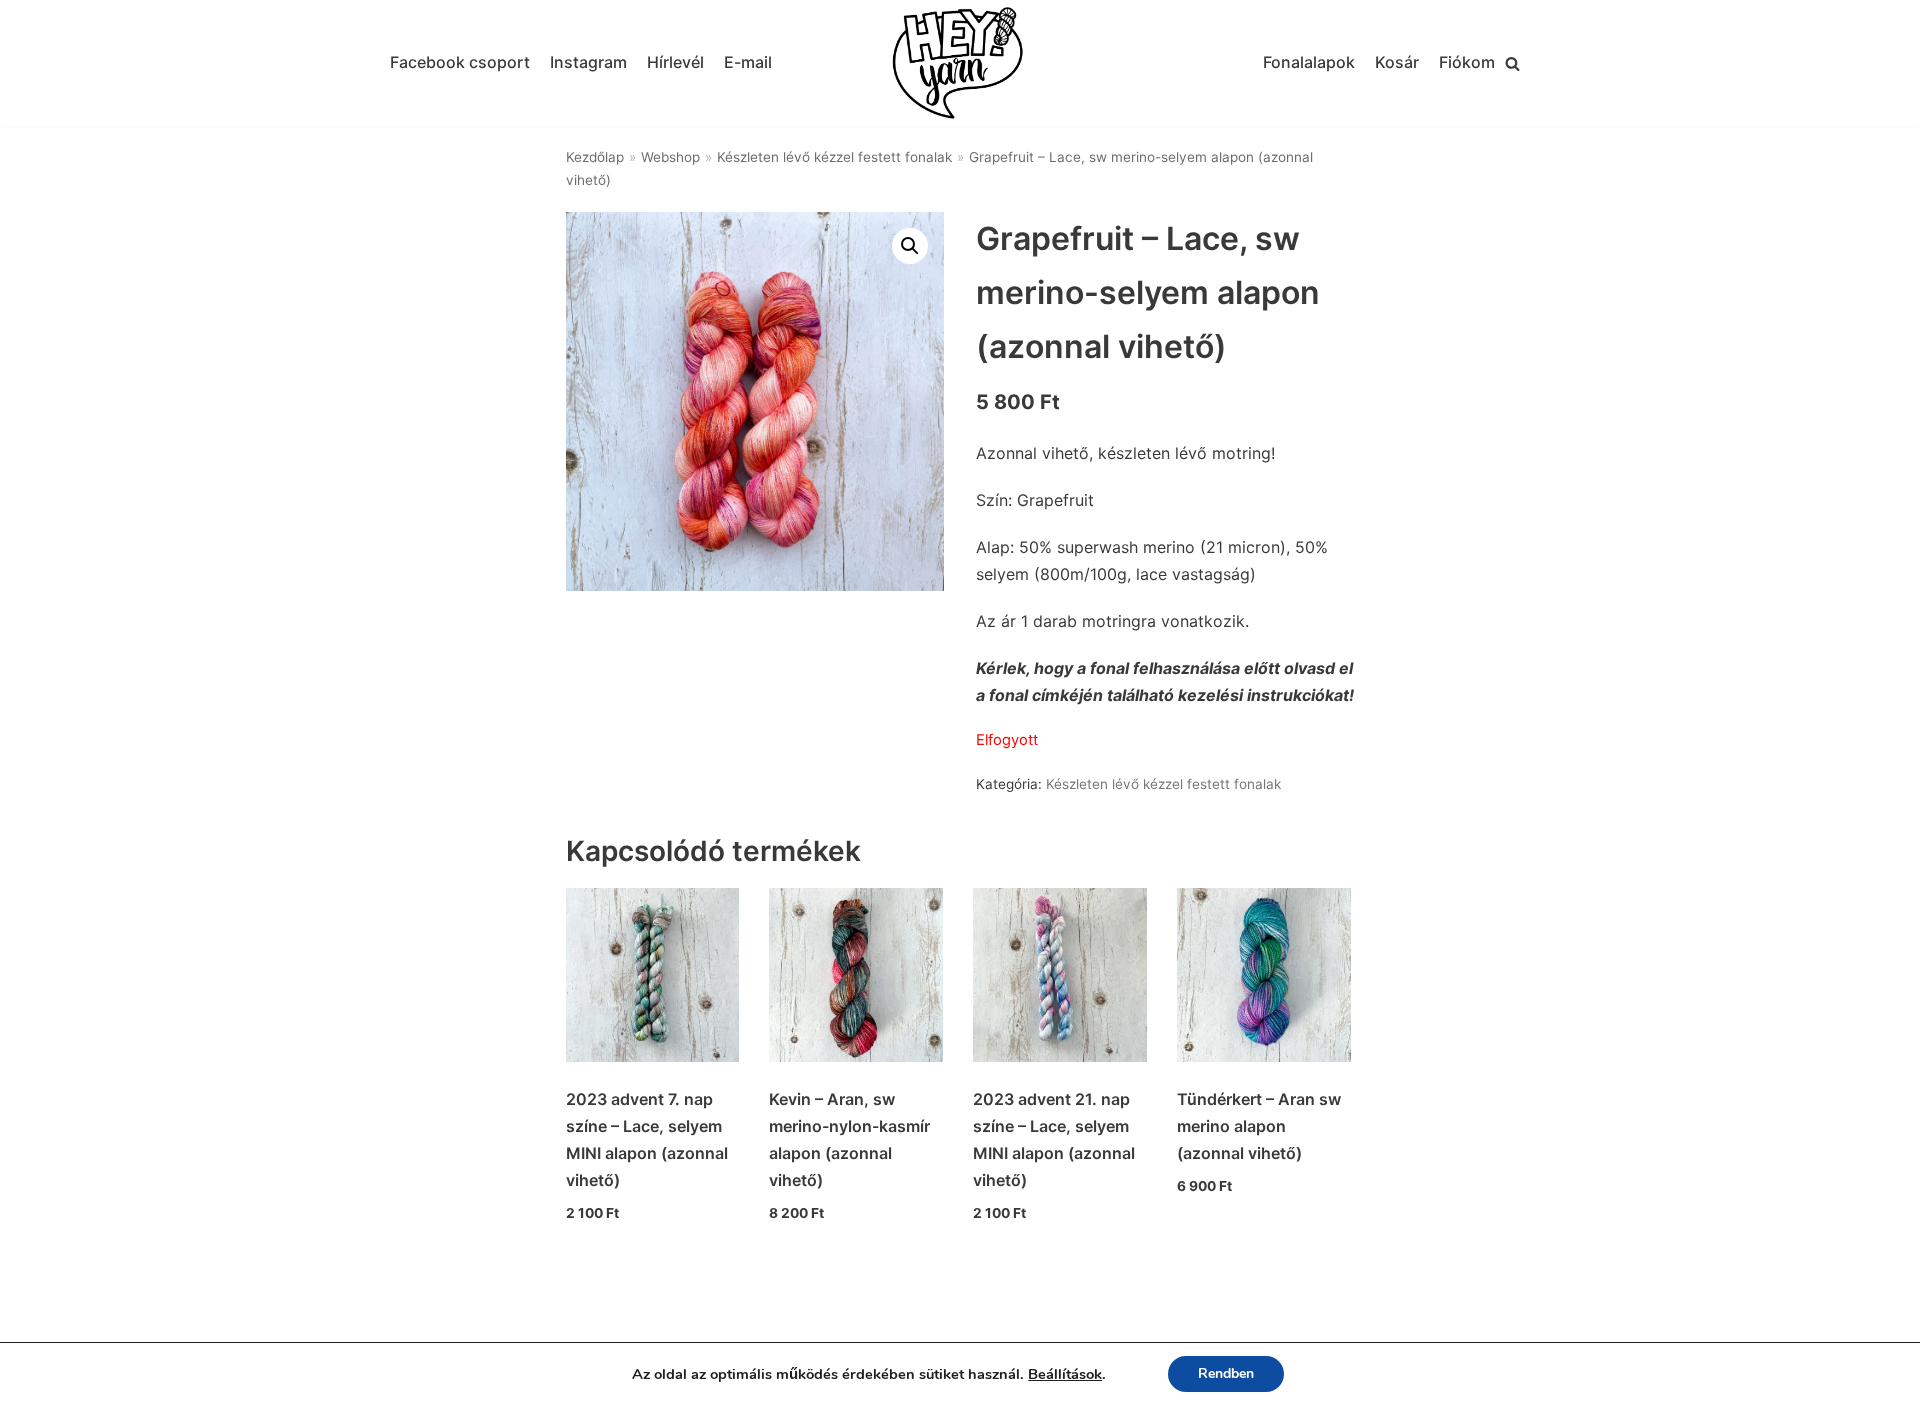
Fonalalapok (1309, 62)
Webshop (670, 157)
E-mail (748, 62)
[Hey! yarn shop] (960, 63)
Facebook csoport (460, 62)
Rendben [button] (1226, 1373)
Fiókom (1467, 62)
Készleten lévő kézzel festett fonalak (834, 157)
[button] (1512, 63)
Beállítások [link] (1065, 1374)
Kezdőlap (595, 157)
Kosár (1397, 62)
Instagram (588, 62)
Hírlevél (675, 62)
